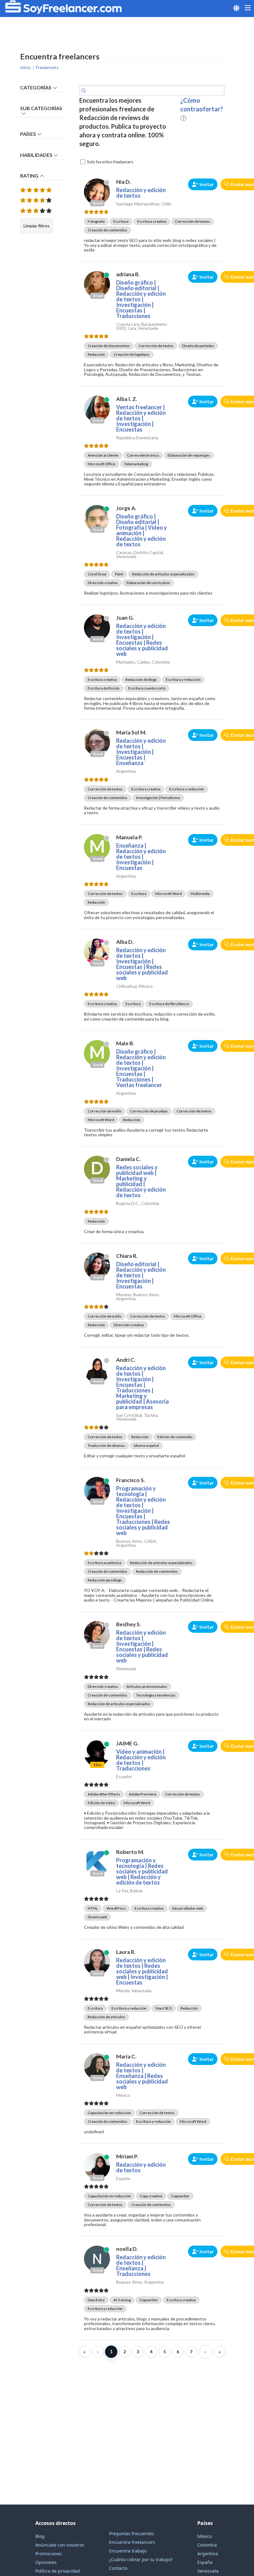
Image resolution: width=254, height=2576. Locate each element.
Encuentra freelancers (132, 2542)
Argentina (208, 2554)
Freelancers (47, 67)
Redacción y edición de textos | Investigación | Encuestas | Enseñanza (141, 752)
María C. (126, 2056)
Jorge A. (126, 508)
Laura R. (126, 1952)
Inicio (25, 67)
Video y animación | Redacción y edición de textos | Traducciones (141, 1760)
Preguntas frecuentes (131, 2533)
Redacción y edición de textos (141, 193)
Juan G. (125, 618)
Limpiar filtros (37, 226)
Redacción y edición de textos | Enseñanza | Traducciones (141, 2265)
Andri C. (126, 1360)
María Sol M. (131, 732)
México (205, 2536)
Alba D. (125, 942)
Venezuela (208, 2571)
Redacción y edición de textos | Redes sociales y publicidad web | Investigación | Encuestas (142, 1971)
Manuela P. (129, 837)
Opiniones (46, 2562)
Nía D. (123, 182)
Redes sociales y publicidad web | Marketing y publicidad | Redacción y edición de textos (141, 1181)
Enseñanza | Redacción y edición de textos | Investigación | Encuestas (141, 857)
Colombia (207, 2545)
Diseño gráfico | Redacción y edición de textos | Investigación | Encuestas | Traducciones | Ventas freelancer (141, 1068)
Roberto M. (130, 1852)
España (205, 2562)
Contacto (118, 2568)
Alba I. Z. (127, 399)
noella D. (127, 2249)
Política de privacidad (58, 2571)
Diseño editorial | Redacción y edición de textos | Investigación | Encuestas (141, 1275)
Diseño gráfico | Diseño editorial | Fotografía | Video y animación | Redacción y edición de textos (142, 530)
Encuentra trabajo (128, 2551)
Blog (40, 2536)
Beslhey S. (129, 1624)
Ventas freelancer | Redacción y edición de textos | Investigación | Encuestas (141, 418)
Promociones (49, 2554)
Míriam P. (127, 2156)
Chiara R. (127, 1256)
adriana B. (128, 274)
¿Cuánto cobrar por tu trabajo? (141, 2559)
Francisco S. (131, 1480)
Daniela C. (128, 1159)
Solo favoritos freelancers (110, 162)
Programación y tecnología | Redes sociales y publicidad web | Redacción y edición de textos (142, 1871)
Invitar (207, 184)
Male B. (125, 1043)
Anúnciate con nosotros (60, 2545)
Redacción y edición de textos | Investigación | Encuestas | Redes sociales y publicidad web (142, 640)
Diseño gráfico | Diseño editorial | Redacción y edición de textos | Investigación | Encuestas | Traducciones (141, 299)
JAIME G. (127, 1743)
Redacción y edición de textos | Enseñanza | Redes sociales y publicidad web (142, 2076)
